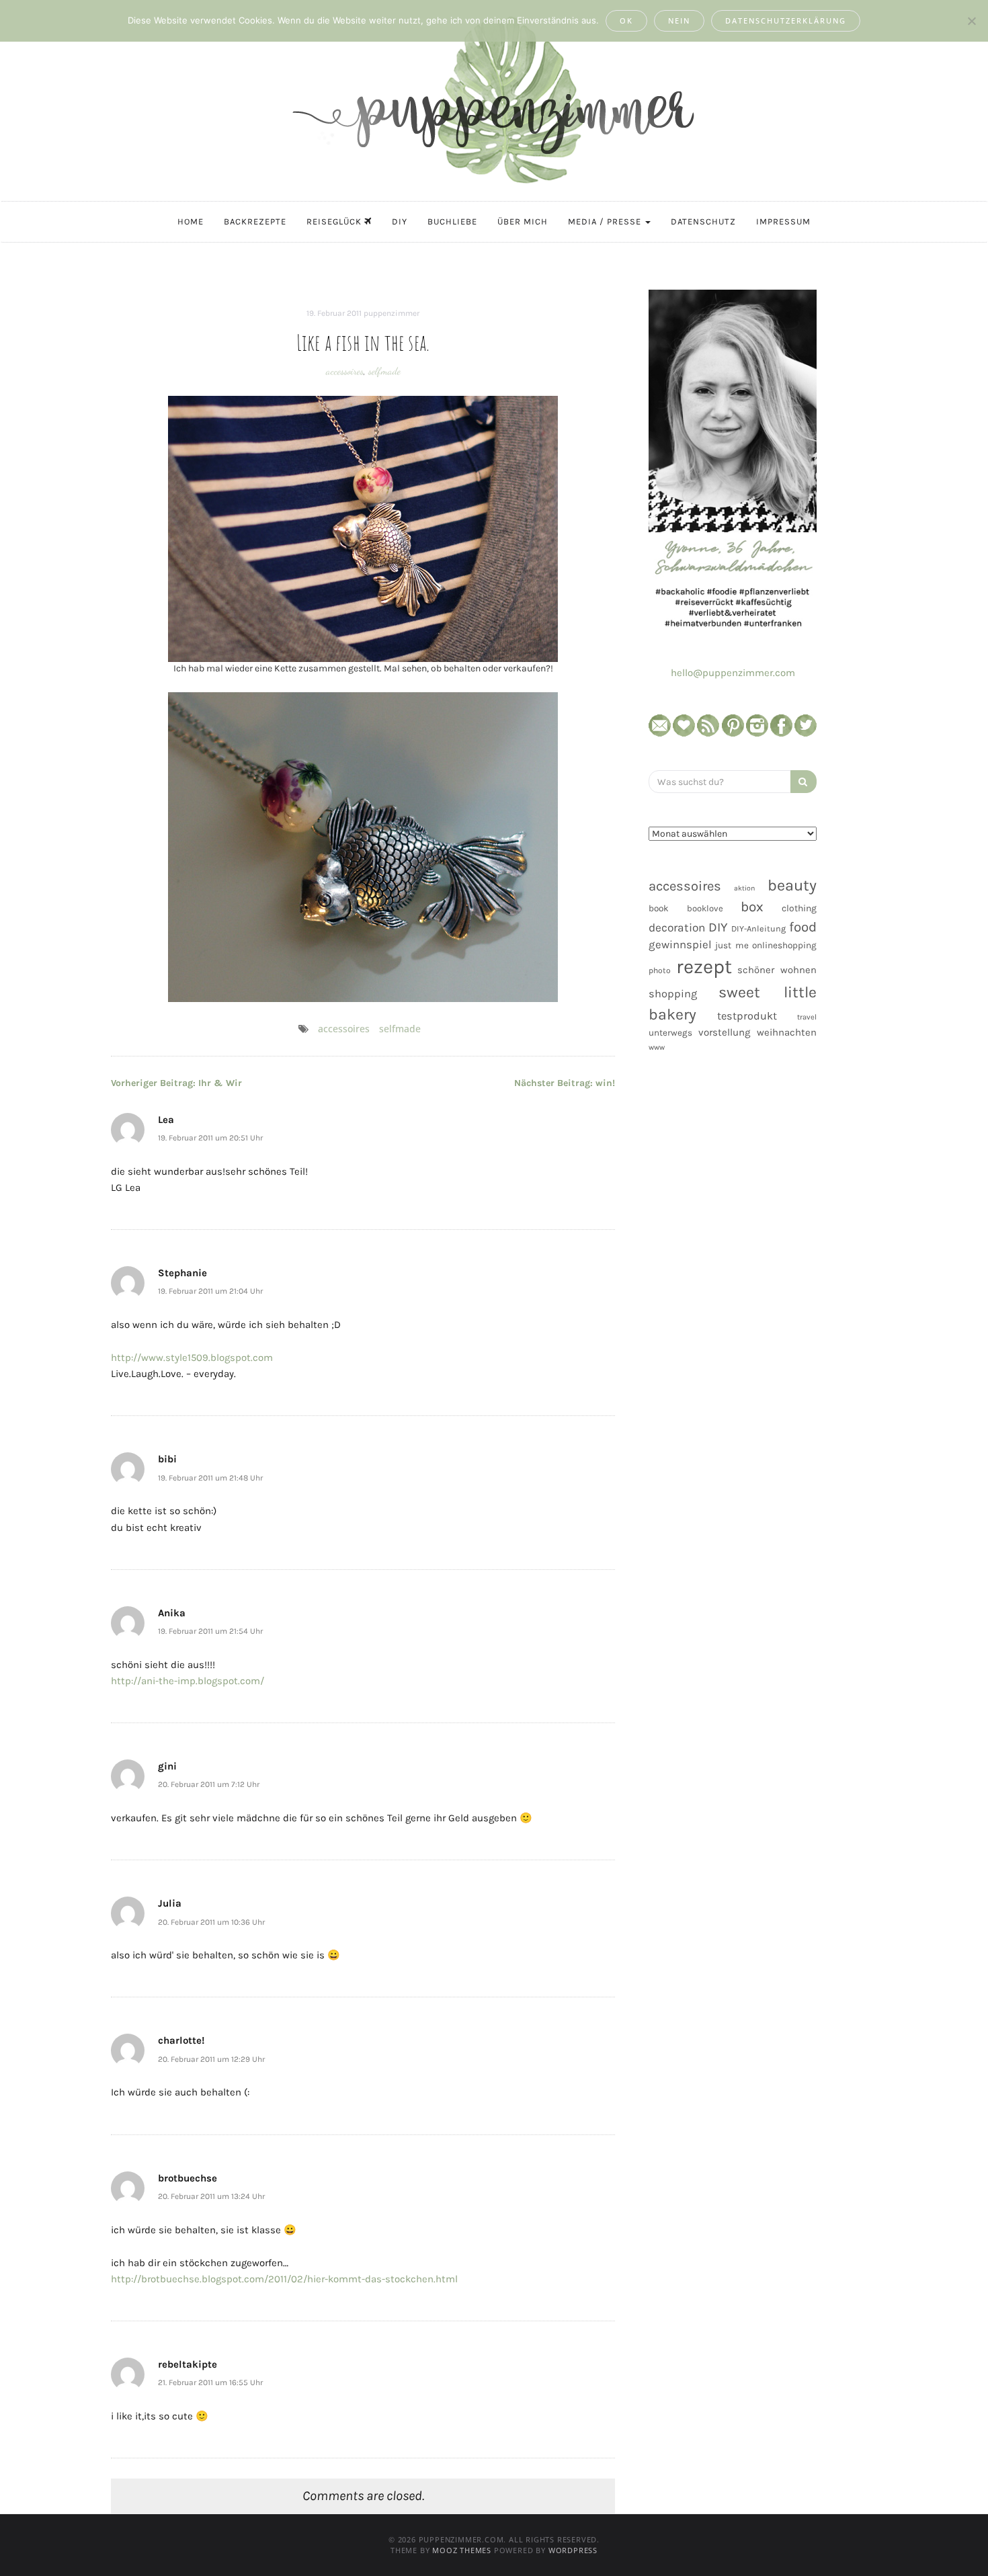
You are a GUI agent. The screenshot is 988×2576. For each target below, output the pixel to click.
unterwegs (670, 1033)
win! (565, 1083)
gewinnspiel (680, 945)
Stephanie (182, 1273)
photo (660, 970)
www (657, 1047)
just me (732, 945)
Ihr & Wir (176, 1083)
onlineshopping (784, 945)
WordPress (573, 2550)
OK (626, 20)
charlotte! (181, 2040)
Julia (170, 1903)
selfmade (384, 371)
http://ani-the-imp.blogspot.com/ (188, 1681)
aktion (744, 888)
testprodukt (747, 1016)
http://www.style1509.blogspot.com (192, 1358)
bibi (167, 1459)
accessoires (345, 371)
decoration (677, 927)
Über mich (523, 221)
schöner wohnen (777, 970)
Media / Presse (606, 221)
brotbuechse (188, 2178)
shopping (673, 994)
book (659, 908)
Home (191, 221)
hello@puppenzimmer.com (733, 673)
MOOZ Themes (462, 2550)
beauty (792, 885)
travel (807, 1017)
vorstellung (725, 1032)
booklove (705, 908)
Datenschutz (703, 221)
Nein (679, 20)
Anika (172, 1613)
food (803, 927)
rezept (704, 966)
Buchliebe (452, 221)
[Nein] (971, 21)
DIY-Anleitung (758, 928)
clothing (799, 908)
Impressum (783, 221)
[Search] (804, 782)
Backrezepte (255, 221)
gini (167, 1766)
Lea (166, 1120)
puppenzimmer (392, 313)
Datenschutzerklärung (786, 20)
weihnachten (787, 1032)
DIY (400, 221)
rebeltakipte (188, 2364)
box (752, 907)
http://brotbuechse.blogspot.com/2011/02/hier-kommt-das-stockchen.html (284, 2279)
